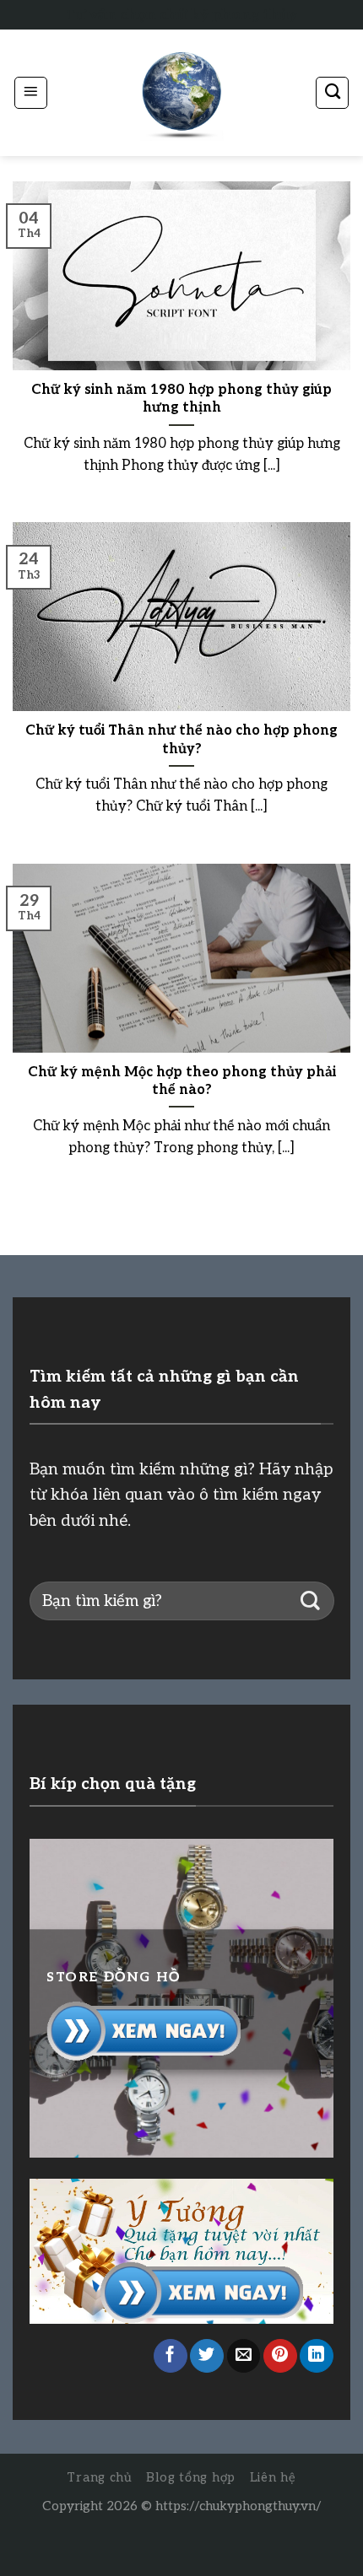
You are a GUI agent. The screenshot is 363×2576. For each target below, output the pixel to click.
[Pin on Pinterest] (280, 2356)
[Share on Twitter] (207, 2356)
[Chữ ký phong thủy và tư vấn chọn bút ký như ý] (181, 93)
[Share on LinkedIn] (317, 2356)
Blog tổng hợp (191, 2478)
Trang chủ (100, 2478)
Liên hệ (273, 2478)
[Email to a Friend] (244, 2356)
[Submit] (310, 1601)
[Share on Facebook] (171, 2356)
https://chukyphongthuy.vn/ (238, 2506)
